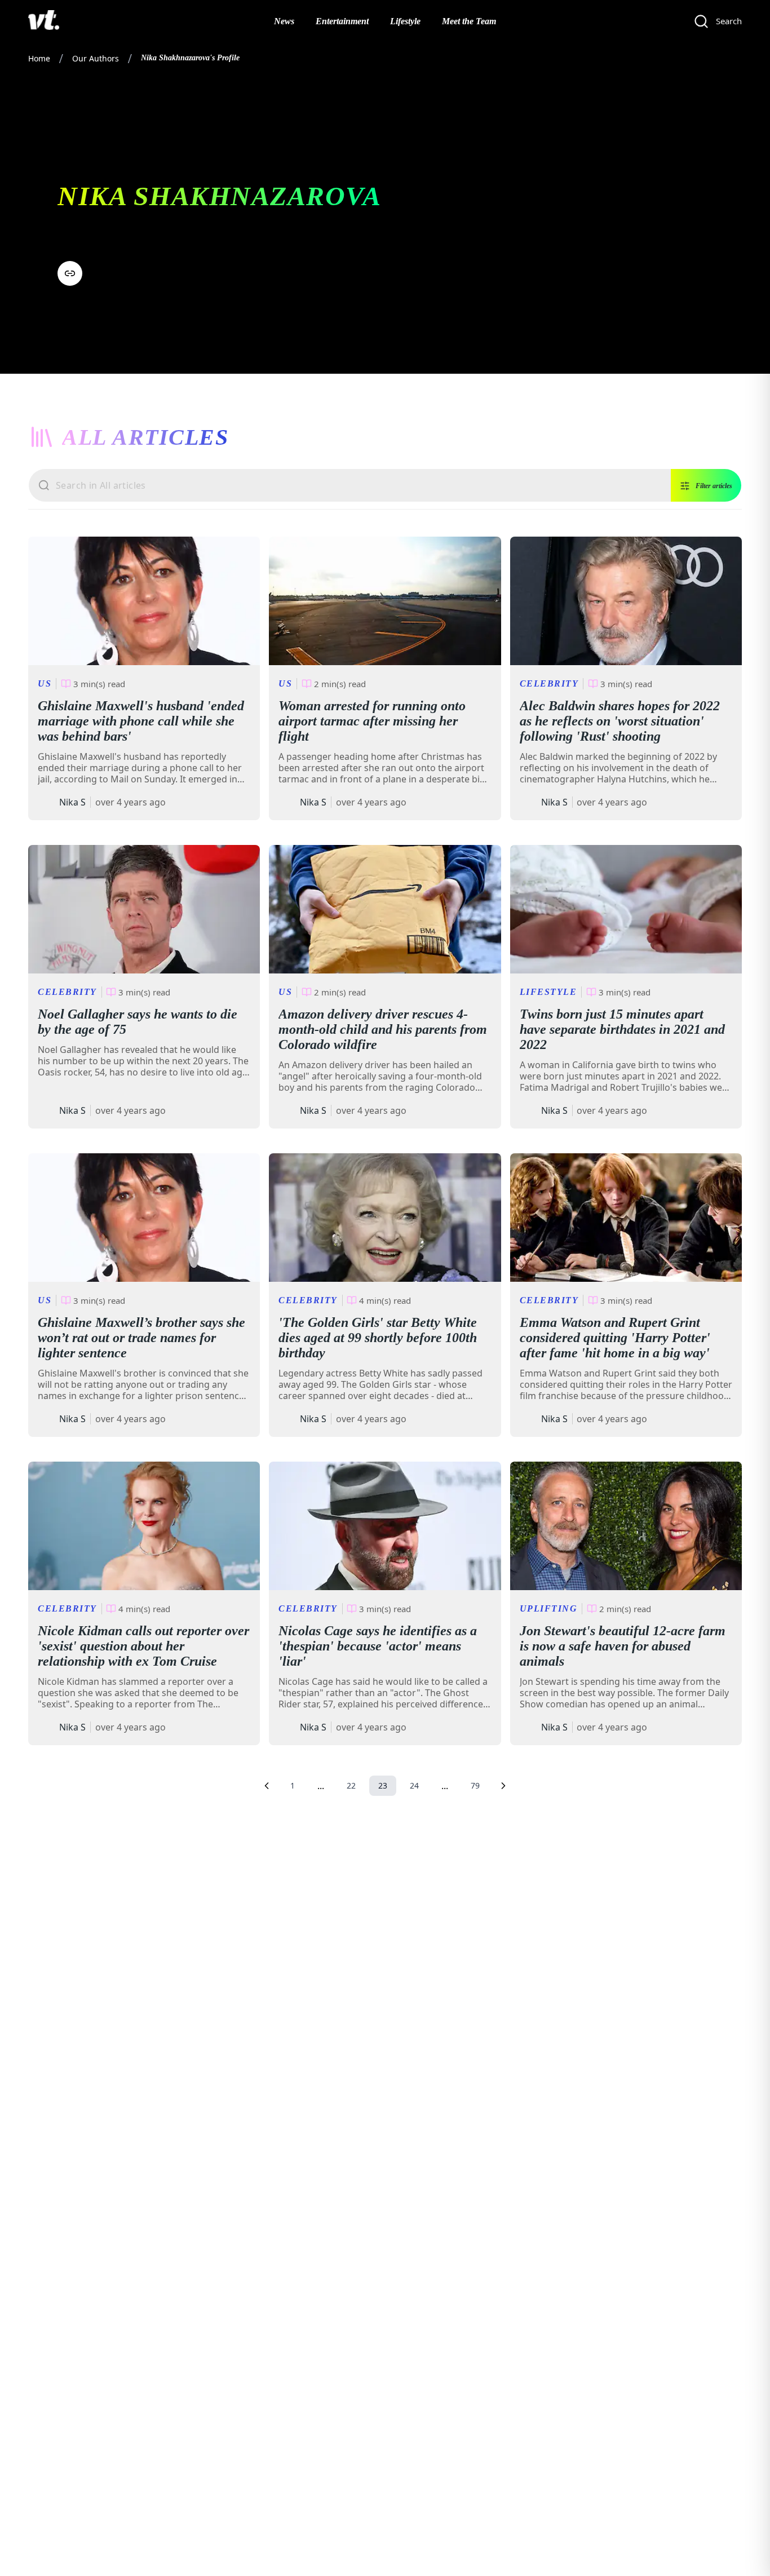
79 (475, 1785)
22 (351, 1785)
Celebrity (549, 683)
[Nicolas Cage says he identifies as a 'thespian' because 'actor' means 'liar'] (385, 1526)
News (284, 21)
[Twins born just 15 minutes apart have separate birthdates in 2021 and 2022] (626, 909)
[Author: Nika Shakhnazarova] (46, 802)
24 (414, 1785)
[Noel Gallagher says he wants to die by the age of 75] (144, 909)
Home (39, 58)
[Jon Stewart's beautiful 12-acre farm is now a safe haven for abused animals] (626, 1526)
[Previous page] (267, 1786)
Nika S (72, 802)
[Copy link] (70, 273)
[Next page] (503, 1786)
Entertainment (342, 21)
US (45, 683)
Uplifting (549, 1608)
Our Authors (96, 58)
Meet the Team (469, 21)
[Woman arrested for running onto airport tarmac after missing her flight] (385, 601)
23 (383, 1785)
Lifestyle (405, 21)
